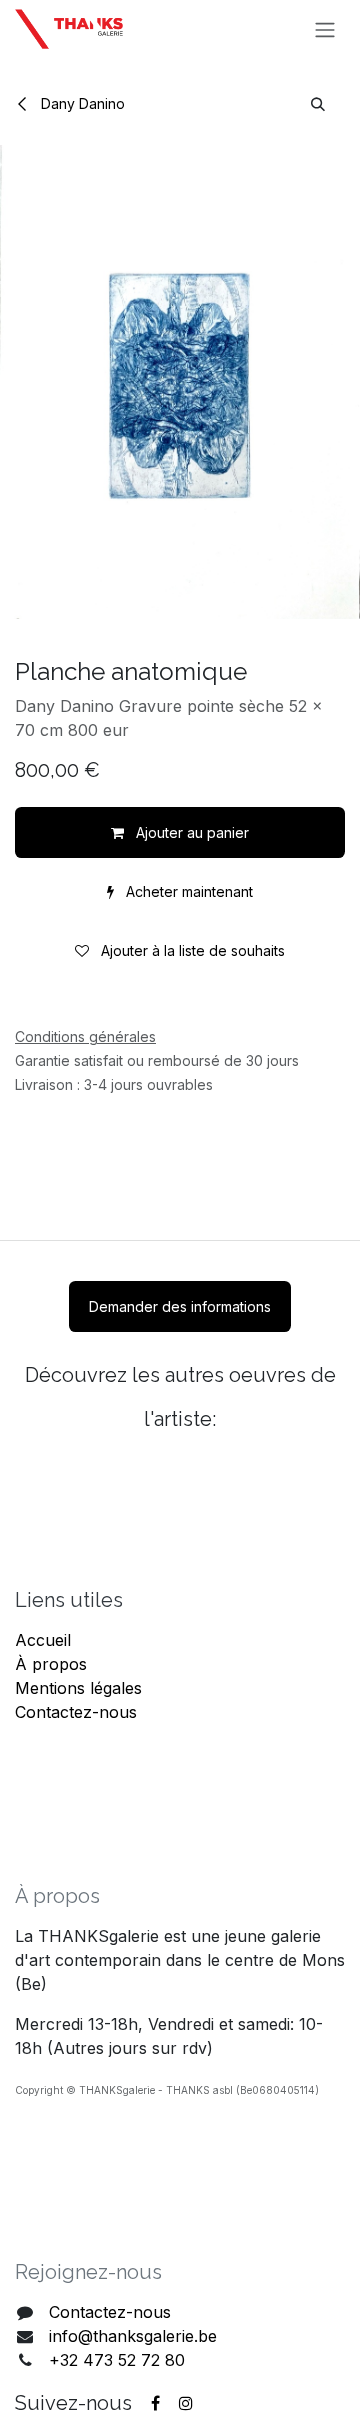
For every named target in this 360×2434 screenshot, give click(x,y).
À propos (51, 1664)
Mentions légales (78, 1688)
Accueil (43, 1640)
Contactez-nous (76, 1712)
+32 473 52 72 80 (117, 2360)
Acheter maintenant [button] (187, 891)
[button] (318, 103)
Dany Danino (81, 103)
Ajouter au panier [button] (190, 832)
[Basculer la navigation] (325, 29)
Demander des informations (180, 1306)
